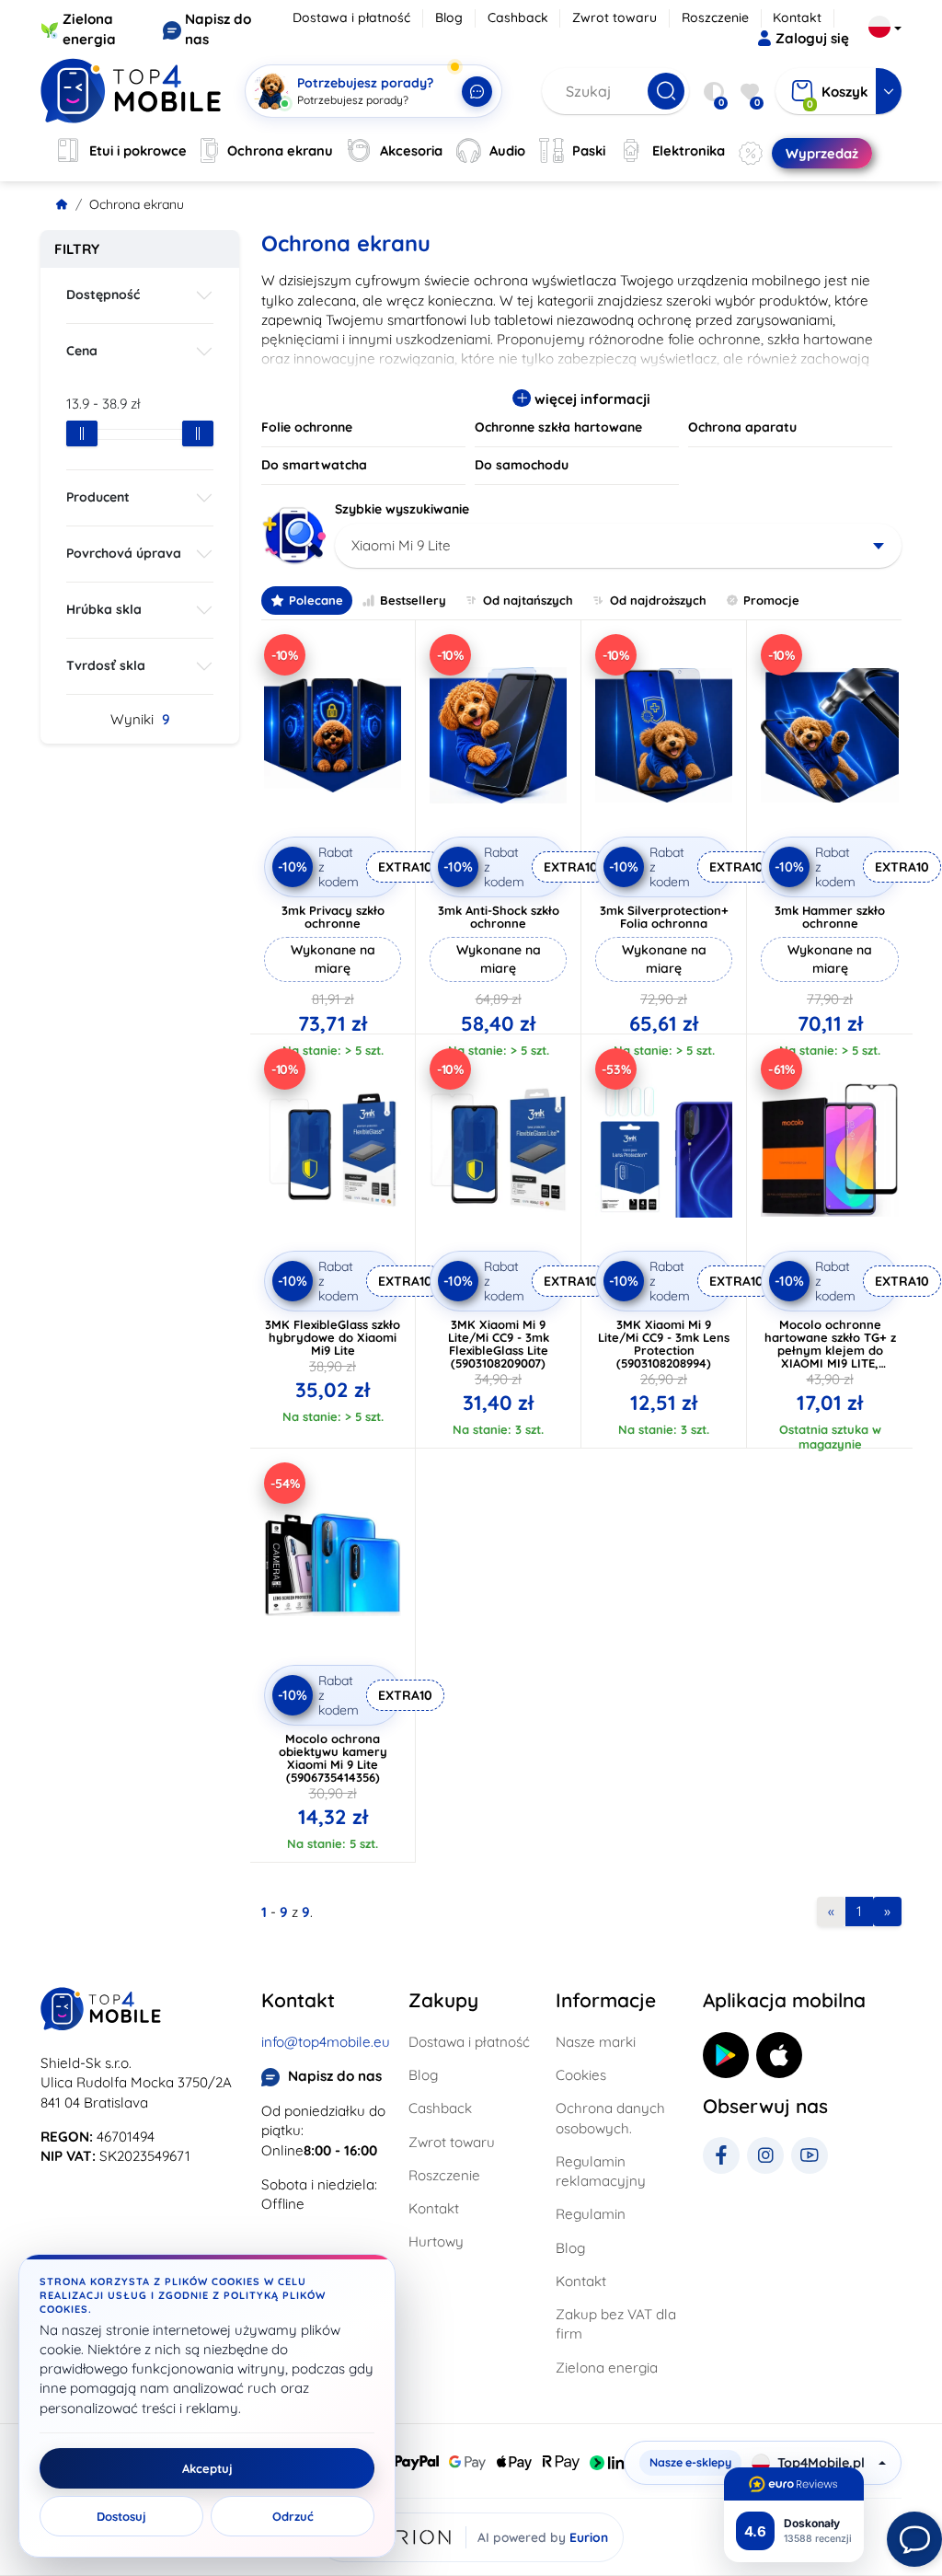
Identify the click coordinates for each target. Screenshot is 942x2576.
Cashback (518, 17)
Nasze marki (596, 2042)
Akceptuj (207, 2468)
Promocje (771, 600)
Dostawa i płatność (351, 17)
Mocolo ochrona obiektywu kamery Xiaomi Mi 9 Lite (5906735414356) (333, 1758)
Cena (82, 351)
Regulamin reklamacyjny (601, 2171)
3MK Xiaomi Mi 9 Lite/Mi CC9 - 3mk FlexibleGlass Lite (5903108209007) (499, 1344)
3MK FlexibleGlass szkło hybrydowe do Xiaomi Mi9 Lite (333, 1337)
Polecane (316, 600)
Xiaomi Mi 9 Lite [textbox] (401, 545)
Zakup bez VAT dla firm (616, 2324)
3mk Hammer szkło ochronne (830, 917)
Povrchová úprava (124, 553)
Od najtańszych (528, 600)
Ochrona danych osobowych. (610, 2118)
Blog (449, 17)
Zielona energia (607, 2368)
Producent (98, 497)
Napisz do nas (335, 2076)
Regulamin (591, 2214)
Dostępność (103, 295)
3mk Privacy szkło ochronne (333, 917)
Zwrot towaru (615, 17)
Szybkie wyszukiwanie (402, 509)
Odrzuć (293, 2516)
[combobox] (618, 546)
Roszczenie (715, 17)
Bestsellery (413, 600)
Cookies (581, 2075)
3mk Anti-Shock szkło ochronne (499, 917)
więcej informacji (591, 399)
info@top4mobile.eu (326, 2042)
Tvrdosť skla (106, 665)
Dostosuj (121, 2516)
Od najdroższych (658, 600)
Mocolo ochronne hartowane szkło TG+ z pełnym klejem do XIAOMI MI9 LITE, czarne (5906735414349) (830, 1350)
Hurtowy (436, 2241)
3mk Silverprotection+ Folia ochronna (664, 917)
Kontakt (797, 17)
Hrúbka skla (104, 609)
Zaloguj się (812, 38)
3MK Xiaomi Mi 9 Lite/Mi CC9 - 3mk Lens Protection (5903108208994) (664, 1344)
